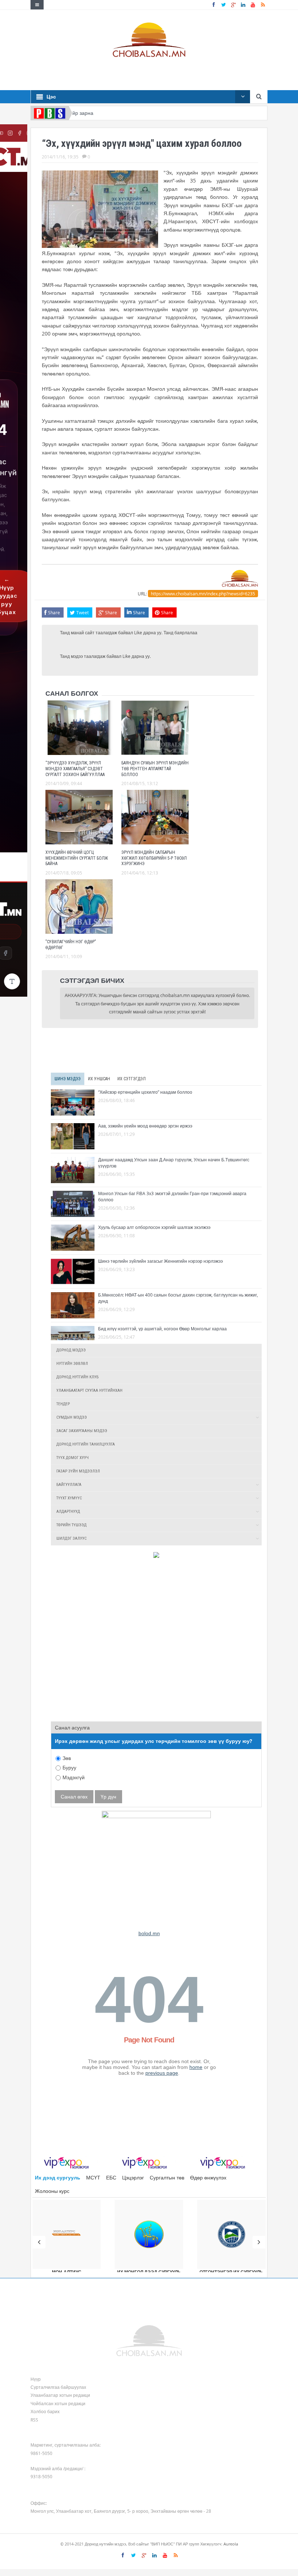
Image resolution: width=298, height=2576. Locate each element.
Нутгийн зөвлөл (72, 1364)
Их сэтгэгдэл (132, 1079)
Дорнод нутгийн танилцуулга (86, 1444)
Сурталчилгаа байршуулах (58, 2387)
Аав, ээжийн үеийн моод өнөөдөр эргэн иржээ (145, 1126)
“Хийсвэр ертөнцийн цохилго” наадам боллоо (145, 1092)
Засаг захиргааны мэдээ (82, 1431)
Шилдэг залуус (71, 1538)
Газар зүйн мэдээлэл (78, 1471)
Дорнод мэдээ (71, 1350)
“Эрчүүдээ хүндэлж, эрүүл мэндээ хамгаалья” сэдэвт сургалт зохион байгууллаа (75, 769)
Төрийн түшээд (71, 1525)
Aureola (231, 2544)
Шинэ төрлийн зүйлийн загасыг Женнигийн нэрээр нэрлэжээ (160, 1261)
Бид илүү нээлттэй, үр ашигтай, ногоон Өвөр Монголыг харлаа (162, 1329)
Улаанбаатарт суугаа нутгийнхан (89, 1391)
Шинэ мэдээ (68, 1079)
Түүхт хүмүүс (69, 1498)
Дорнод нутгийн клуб (77, 1377)
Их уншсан (99, 1079)
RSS (34, 2420)
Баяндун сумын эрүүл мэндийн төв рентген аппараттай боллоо (155, 769)
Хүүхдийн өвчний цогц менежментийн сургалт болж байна (77, 858)
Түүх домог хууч (73, 1458)
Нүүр (36, 2379)
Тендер (63, 1404)
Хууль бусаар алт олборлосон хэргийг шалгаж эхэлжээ (154, 1227)
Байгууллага (69, 1485)
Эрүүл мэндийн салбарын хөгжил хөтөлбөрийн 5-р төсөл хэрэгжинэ (154, 858)
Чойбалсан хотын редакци (58, 2403)
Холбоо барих (45, 2411)
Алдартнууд (68, 1512)
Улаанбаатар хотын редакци (60, 2395)
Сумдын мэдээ (72, 1417)
